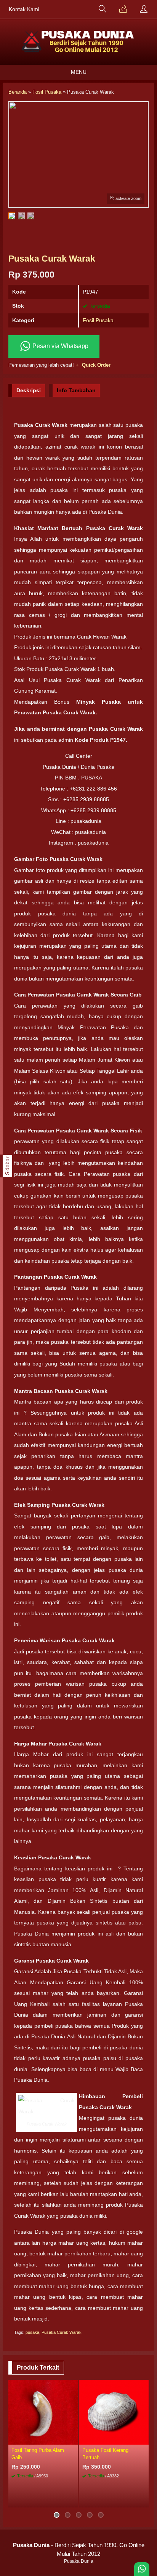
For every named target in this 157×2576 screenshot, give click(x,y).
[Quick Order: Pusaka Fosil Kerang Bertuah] (144, 2439)
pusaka (32, 2332)
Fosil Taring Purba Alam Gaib (38, 2454)
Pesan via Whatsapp (60, 346)
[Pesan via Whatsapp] (123, 10)
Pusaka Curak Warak (62, 2332)
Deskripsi (29, 390)
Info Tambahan (76, 390)
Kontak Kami (24, 9)
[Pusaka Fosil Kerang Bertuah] (114, 2412)
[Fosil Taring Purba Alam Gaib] (43, 2412)
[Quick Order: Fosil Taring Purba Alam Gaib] (73, 2439)
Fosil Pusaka (98, 320)
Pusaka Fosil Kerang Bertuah (105, 2454)
